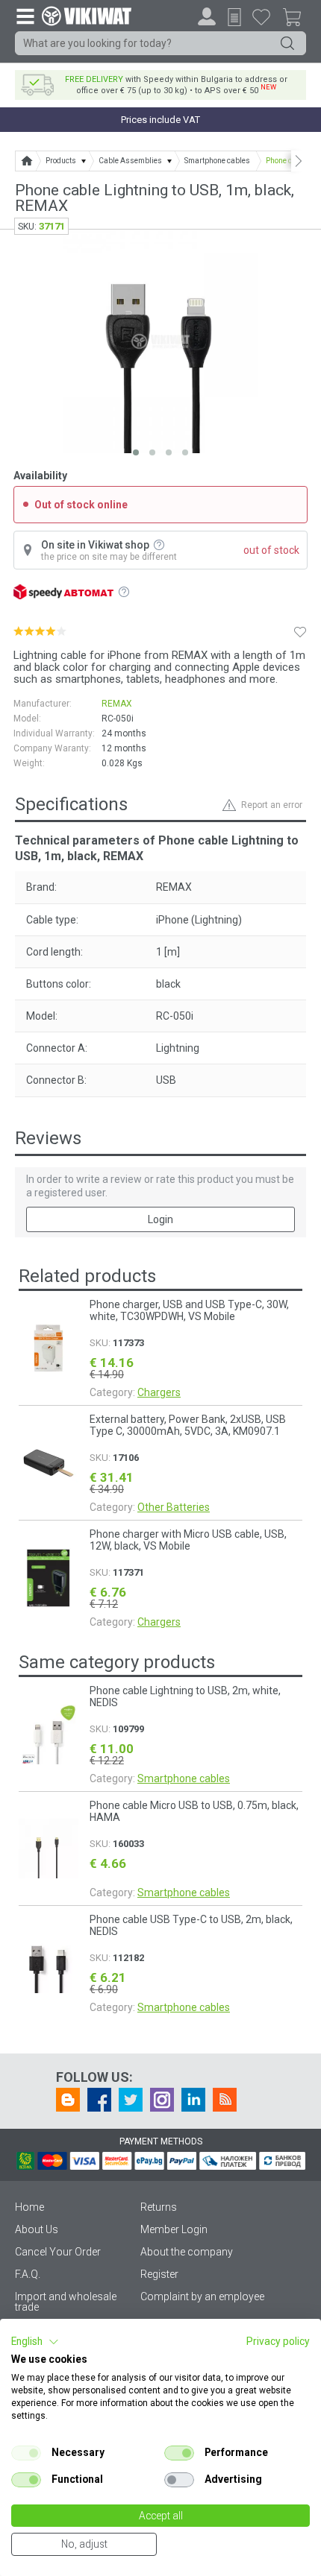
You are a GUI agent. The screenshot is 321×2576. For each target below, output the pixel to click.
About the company (187, 2252)
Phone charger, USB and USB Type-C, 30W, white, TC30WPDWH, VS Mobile (189, 1310)
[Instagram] (162, 2100)
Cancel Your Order (58, 2252)
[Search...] (287, 43)
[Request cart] (234, 17)
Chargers (159, 1392)
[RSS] (225, 2100)
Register (159, 2274)
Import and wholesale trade (66, 2302)
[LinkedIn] (193, 2100)
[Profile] (207, 16)
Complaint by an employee (202, 2296)
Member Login (174, 2229)
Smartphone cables (184, 1778)
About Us (37, 2229)
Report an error (272, 805)
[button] (35, 2342)
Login (160, 1219)
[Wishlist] (261, 16)
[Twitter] (131, 2100)
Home (29, 2207)
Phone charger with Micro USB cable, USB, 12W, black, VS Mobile (188, 1540)
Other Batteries (174, 1507)
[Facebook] (99, 2100)
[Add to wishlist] (300, 631)
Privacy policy (278, 2341)
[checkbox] (26, 2453)
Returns (159, 2207)
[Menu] (25, 16)
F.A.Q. (28, 2274)
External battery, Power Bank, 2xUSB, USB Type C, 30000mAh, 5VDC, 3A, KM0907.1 (188, 1425)
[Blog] (68, 2100)
